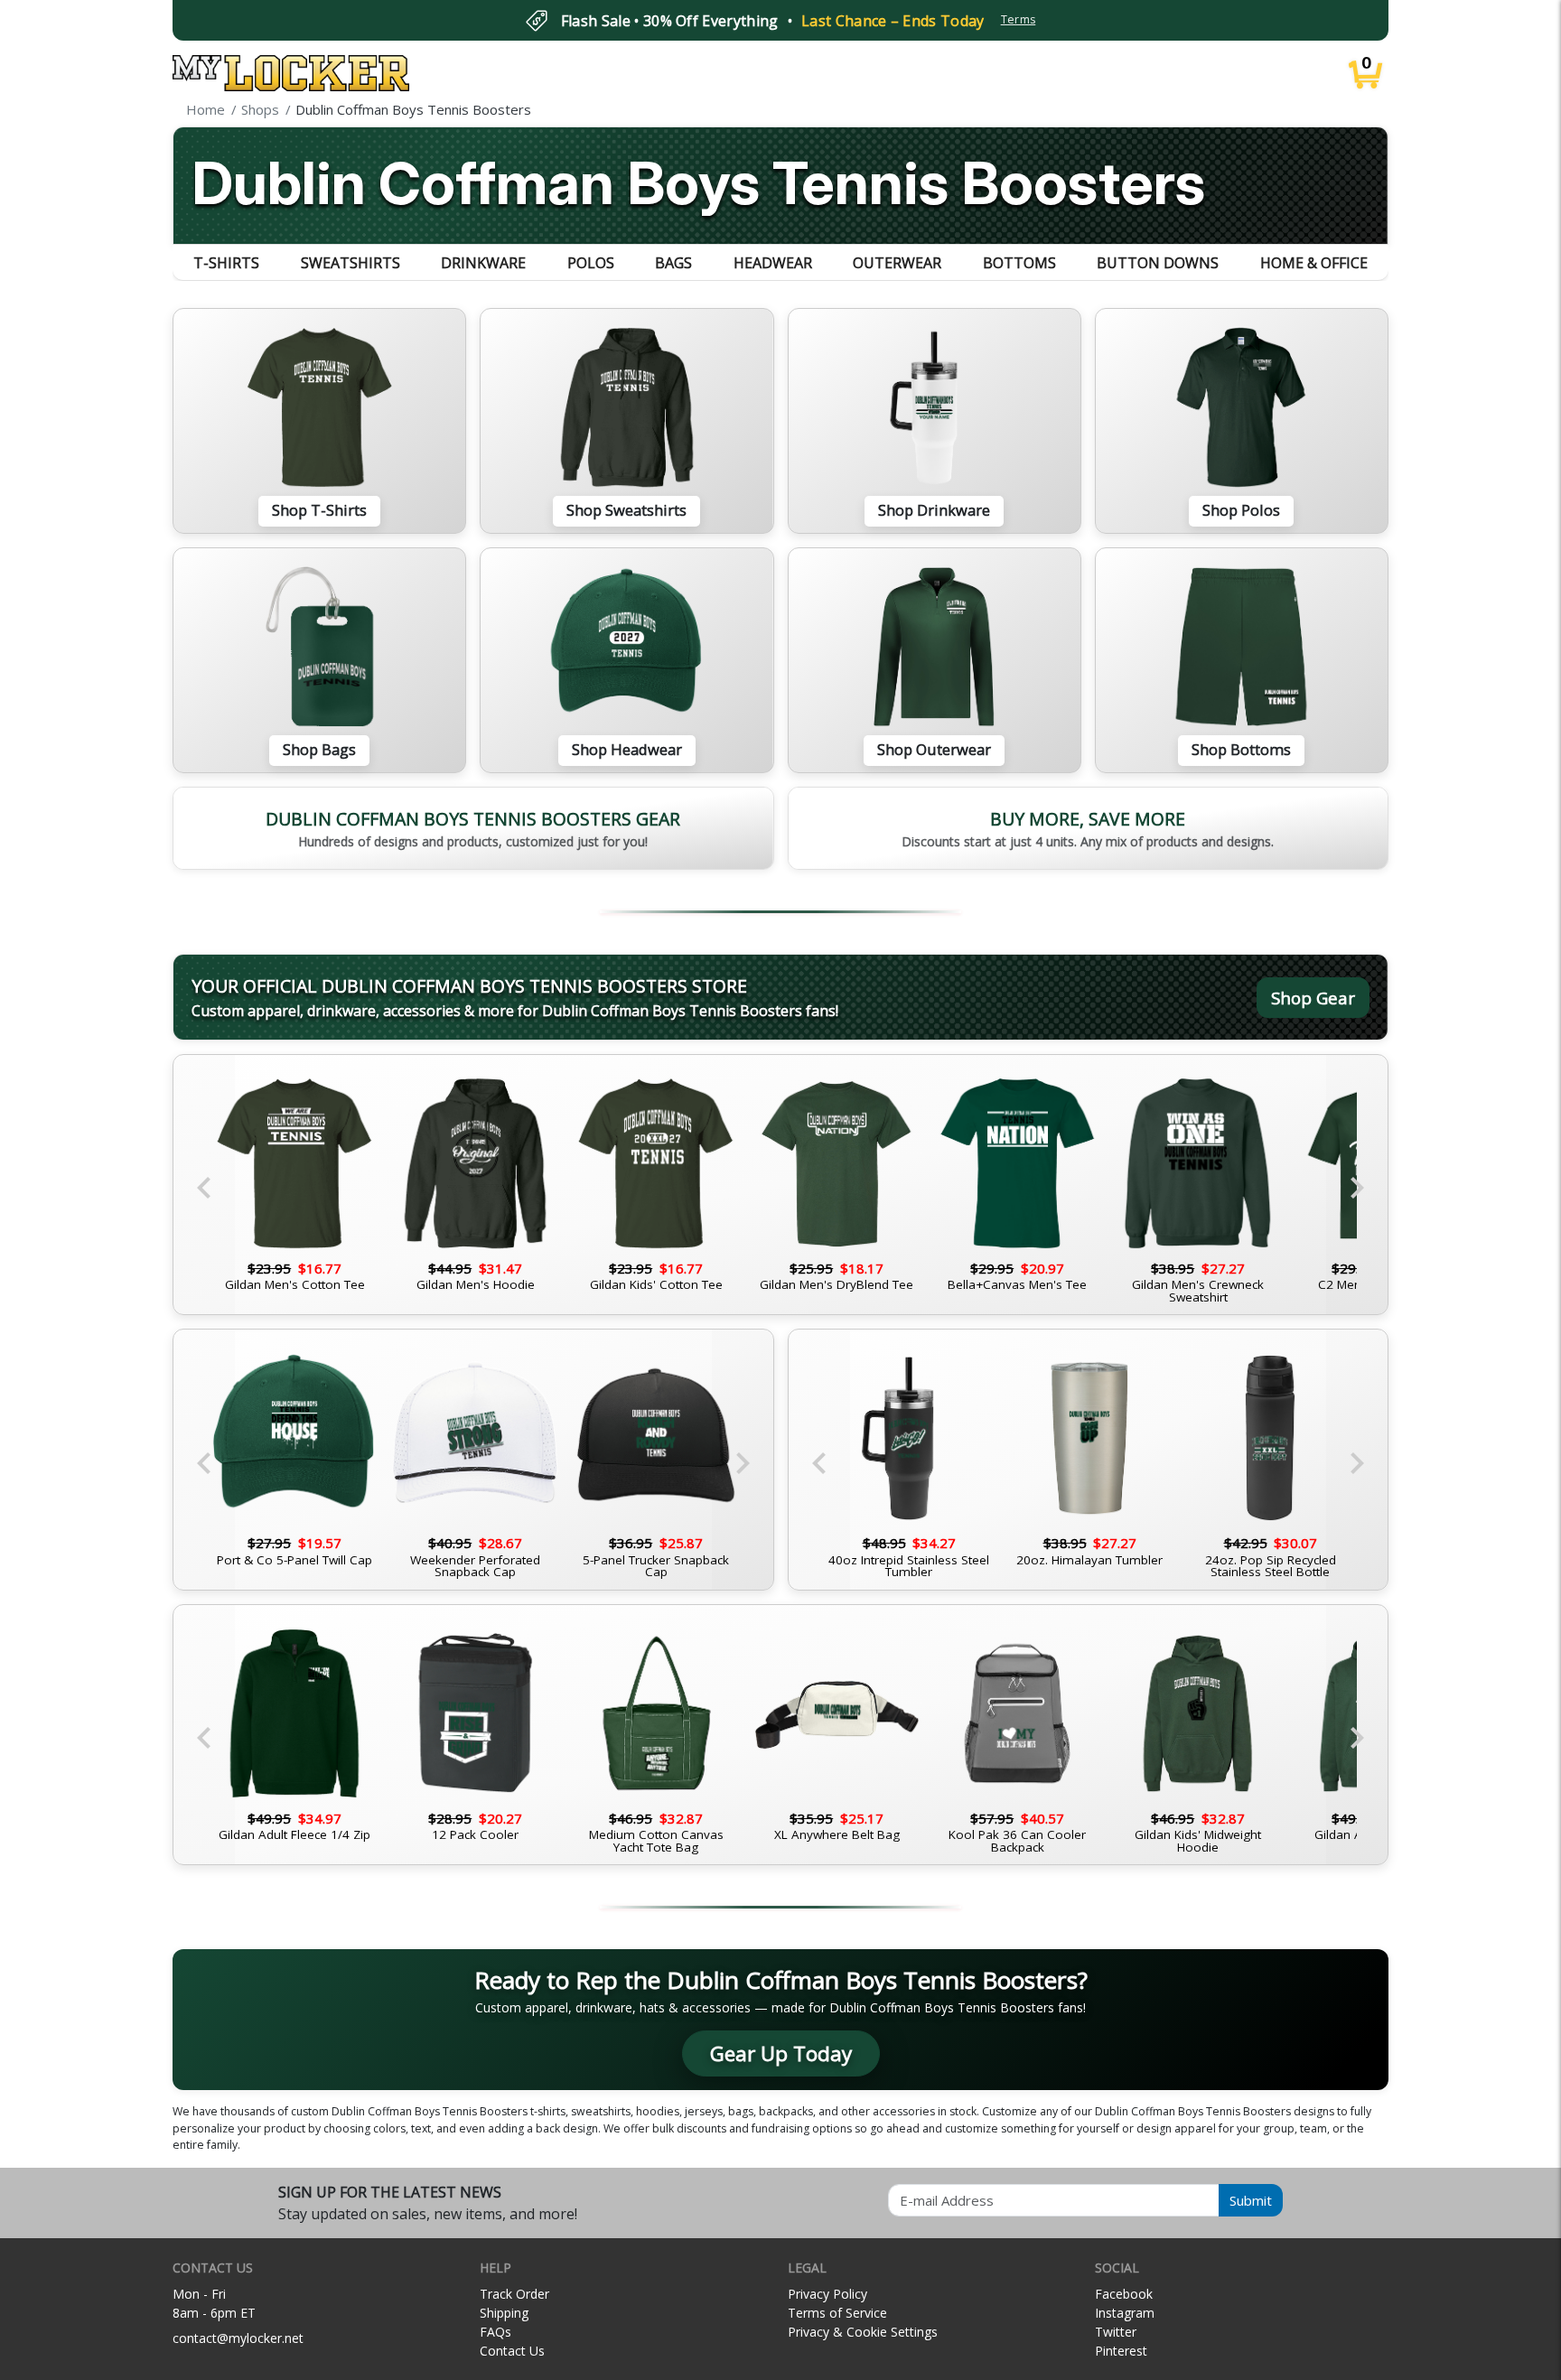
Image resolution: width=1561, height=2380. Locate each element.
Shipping (504, 2313)
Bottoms (1019, 263)
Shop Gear (1313, 998)
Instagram (1125, 2313)
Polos (591, 263)
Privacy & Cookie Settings (863, 2332)
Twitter (1116, 2332)
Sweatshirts (351, 263)
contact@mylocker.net (238, 2338)
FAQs (495, 2332)
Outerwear (897, 263)
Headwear (773, 263)
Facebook (1124, 2294)
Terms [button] (1019, 19)
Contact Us (512, 2351)
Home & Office (1314, 263)
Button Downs (1158, 263)
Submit (1251, 2200)
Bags (673, 263)
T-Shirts (226, 263)
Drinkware (483, 263)
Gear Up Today (781, 2053)
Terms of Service (837, 2313)
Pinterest (1121, 2351)
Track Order (514, 2294)
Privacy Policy (827, 2294)
